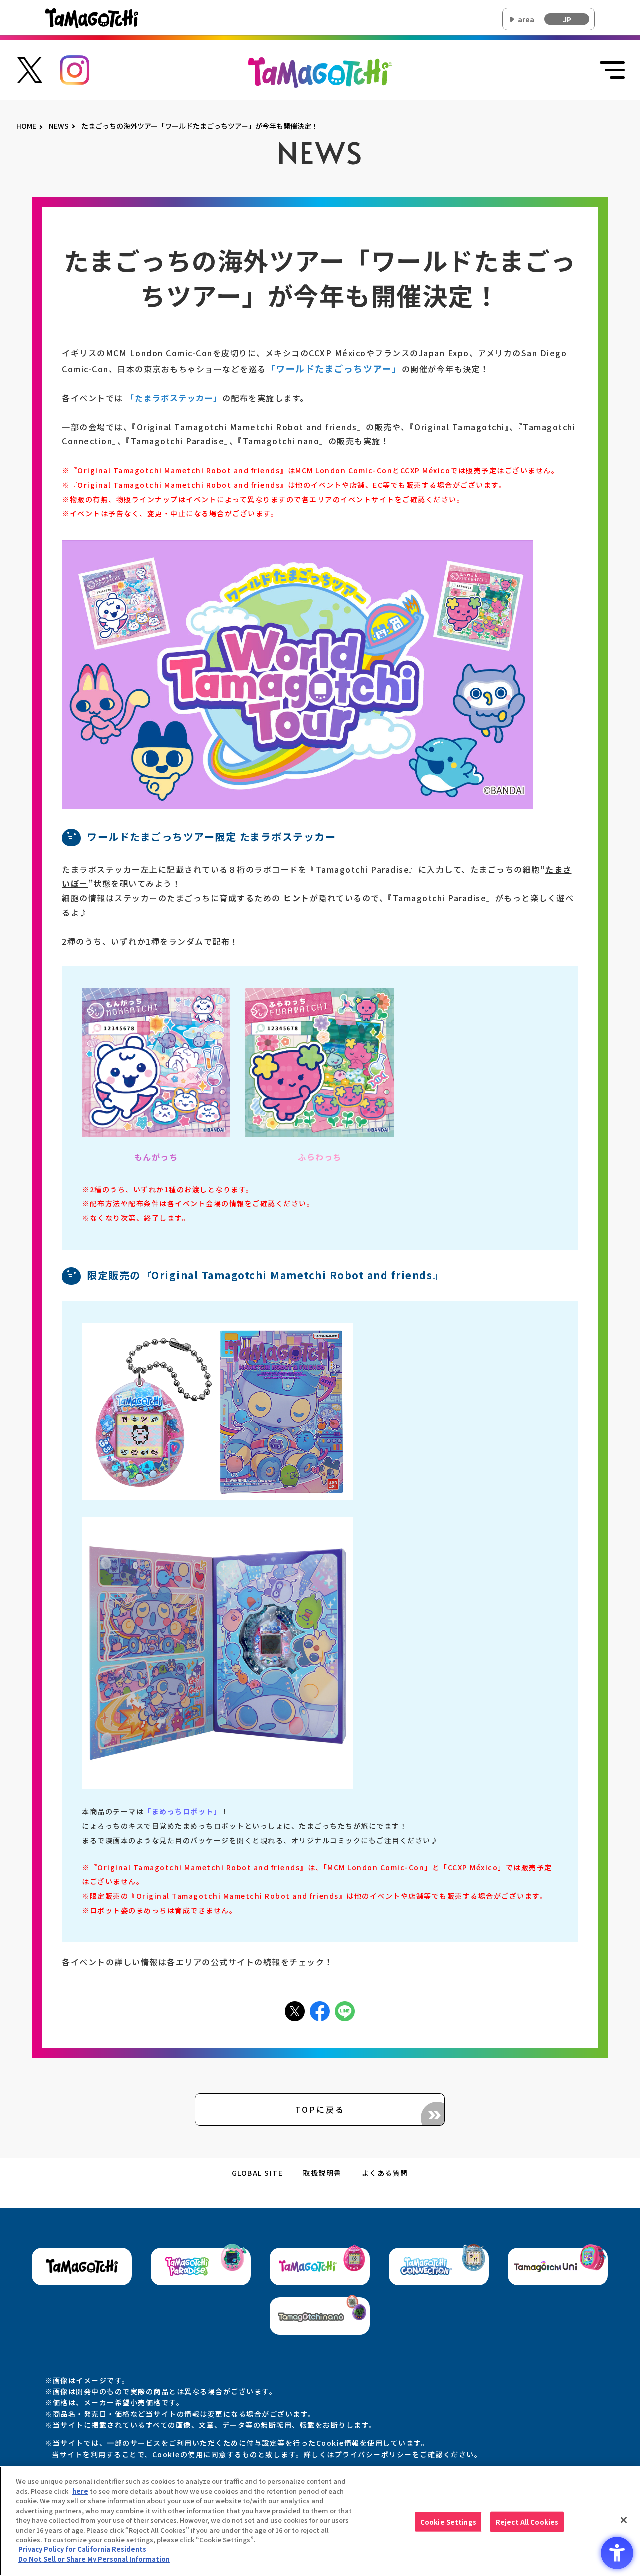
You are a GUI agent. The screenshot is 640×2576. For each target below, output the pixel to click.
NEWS (59, 126)
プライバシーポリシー (374, 2454)
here (80, 2491)
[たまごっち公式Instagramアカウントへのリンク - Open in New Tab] (75, 69)
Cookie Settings (448, 2522)
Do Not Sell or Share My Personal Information (94, 2559)
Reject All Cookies (527, 2522)
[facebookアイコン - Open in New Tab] (320, 2010)
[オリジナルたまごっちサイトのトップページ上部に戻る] (320, 71)
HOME (26, 126)
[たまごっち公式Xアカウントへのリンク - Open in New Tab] (30, 69)
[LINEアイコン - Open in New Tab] (345, 2010)
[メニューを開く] (612, 70)
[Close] (624, 2520)
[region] (320, 2521)
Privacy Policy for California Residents (82, 2550)
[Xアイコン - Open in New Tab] (295, 2010)
